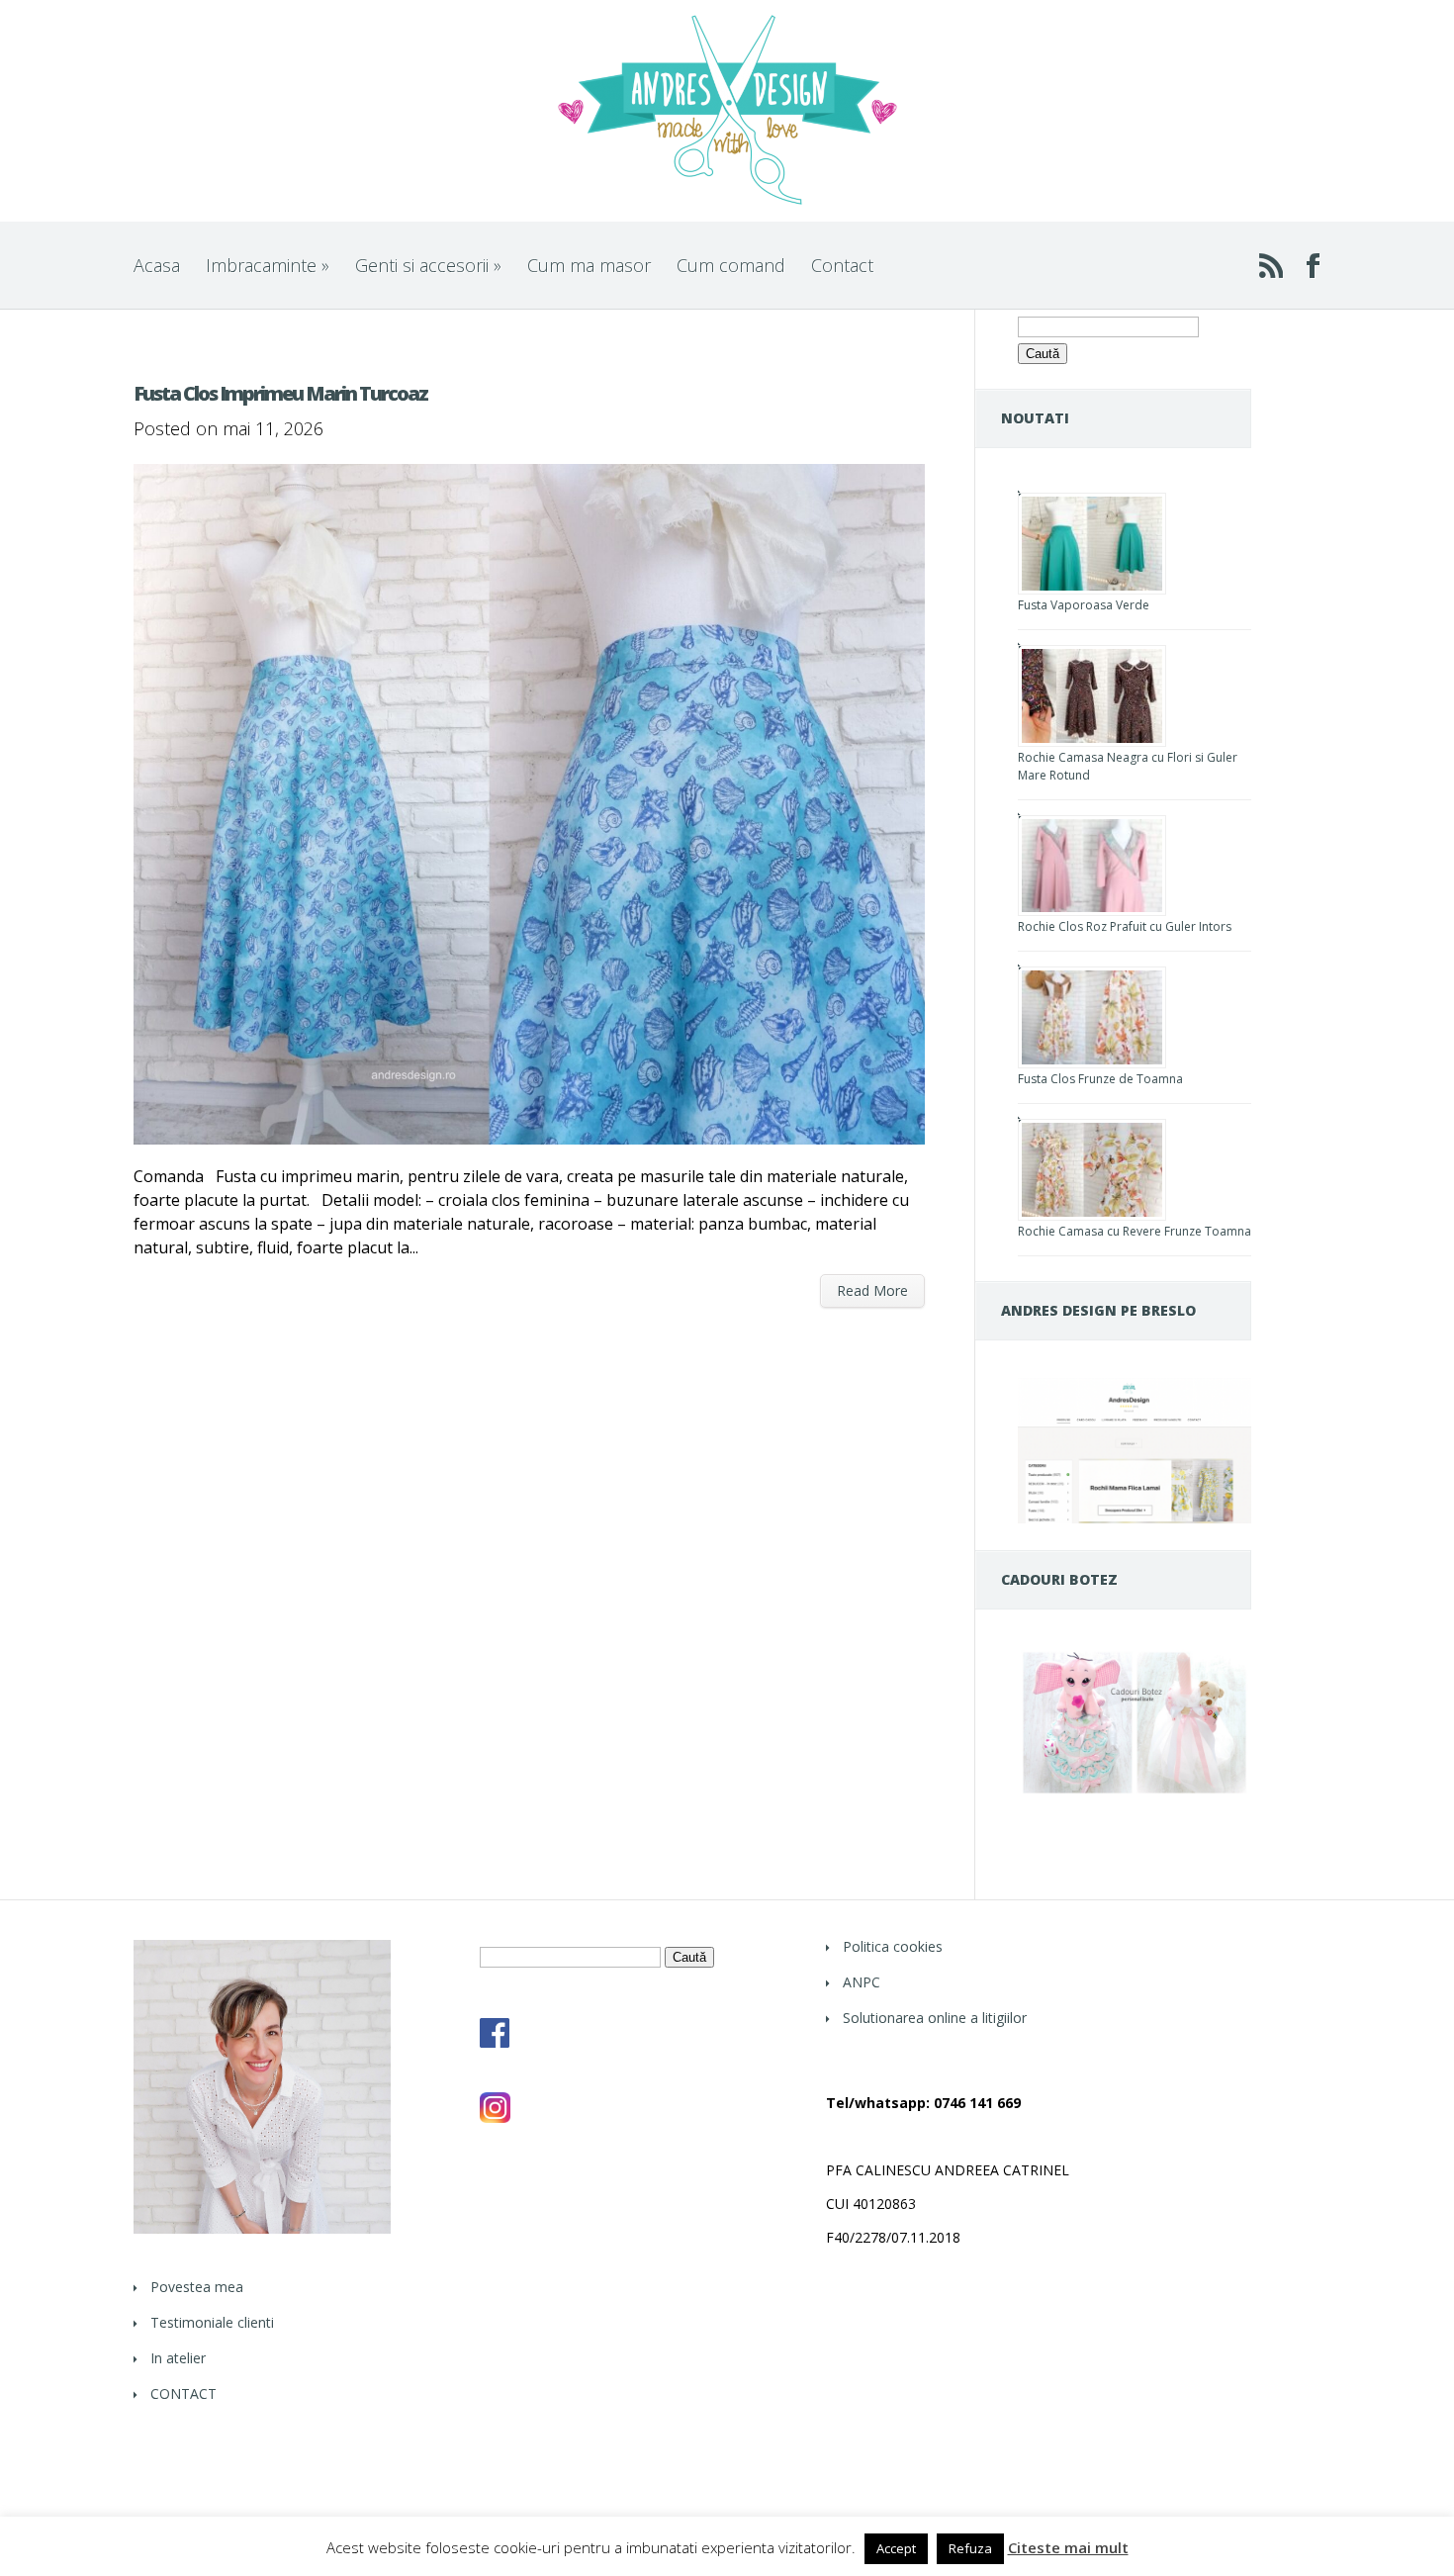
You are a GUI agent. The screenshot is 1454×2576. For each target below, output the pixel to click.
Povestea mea (197, 2287)
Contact (842, 265)
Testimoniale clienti (212, 2322)
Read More (872, 1290)
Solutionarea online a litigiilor (935, 2018)
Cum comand (731, 265)
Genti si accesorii (428, 265)
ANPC (862, 1982)
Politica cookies (893, 1946)
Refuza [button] (970, 2548)
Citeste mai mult (1068, 2548)
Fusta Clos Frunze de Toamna (1100, 1079)
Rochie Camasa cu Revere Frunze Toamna (1135, 1231)
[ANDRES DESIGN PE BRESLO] (1135, 1518)
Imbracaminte (268, 265)
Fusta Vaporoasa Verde (1084, 605)
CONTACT (183, 2393)
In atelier (178, 2358)
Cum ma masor (589, 265)
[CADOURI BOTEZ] (1135, 1793)
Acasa (157, 265)
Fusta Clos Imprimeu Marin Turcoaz (280, 393)
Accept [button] (896, 2548)
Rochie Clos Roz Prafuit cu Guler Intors (1125, 926)
